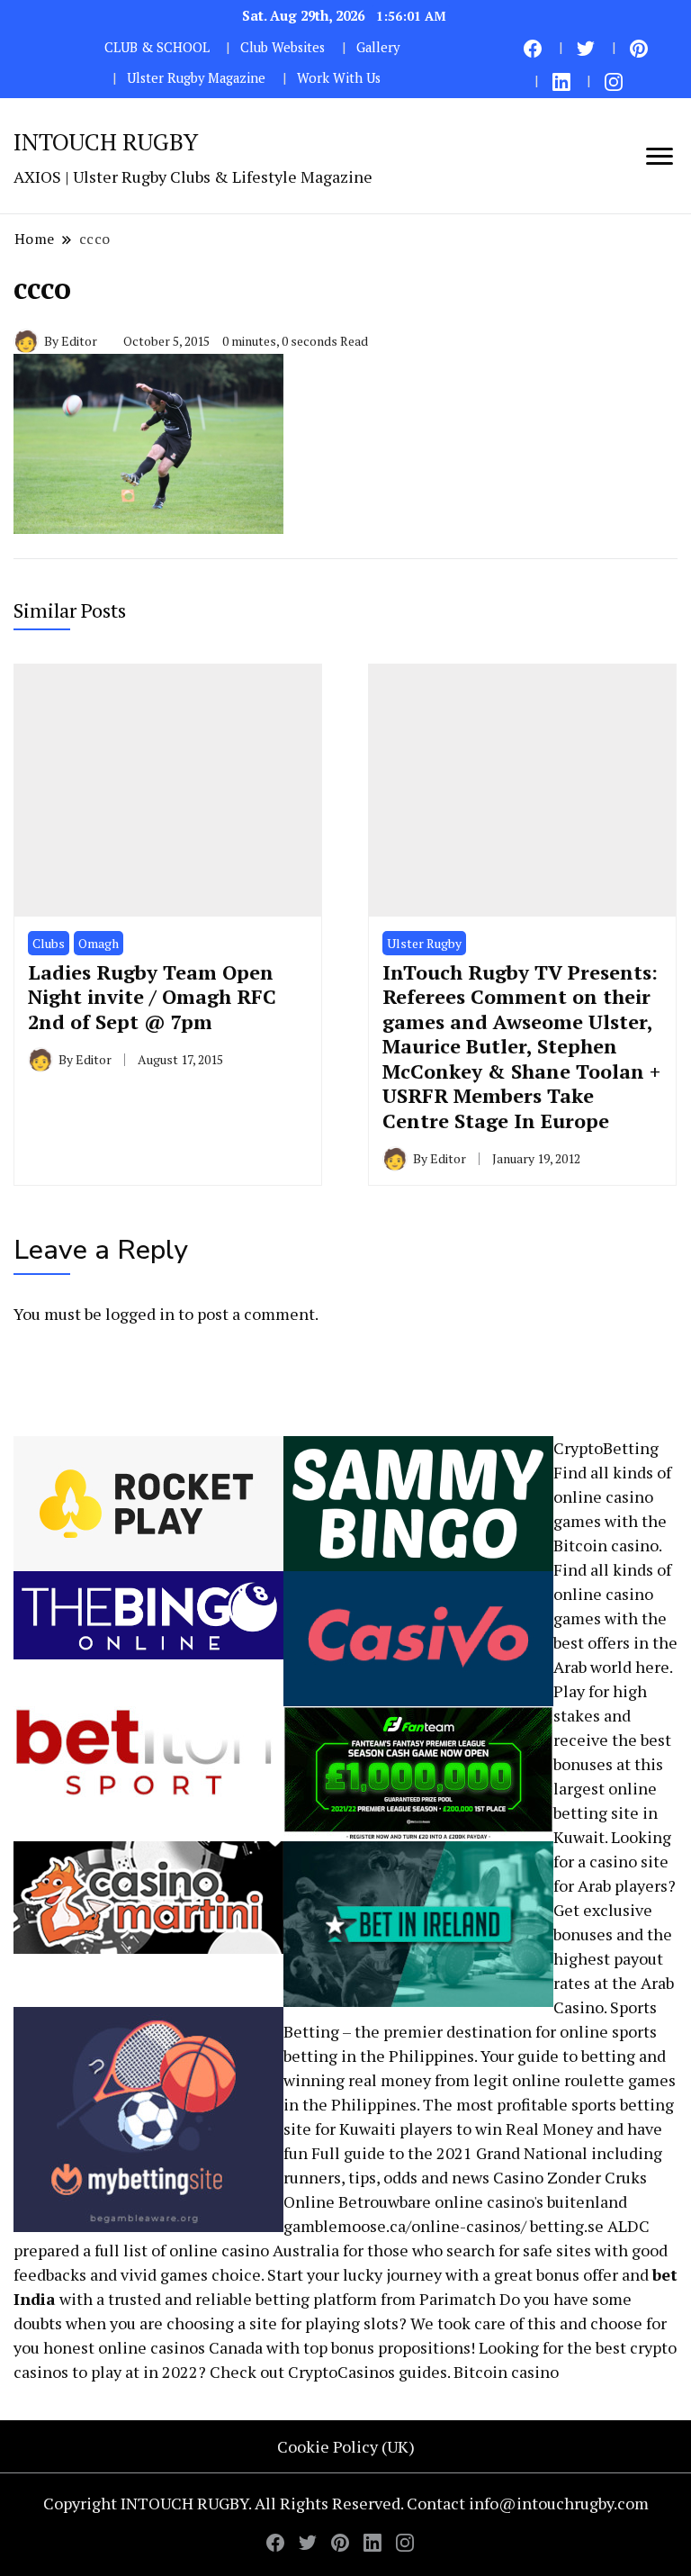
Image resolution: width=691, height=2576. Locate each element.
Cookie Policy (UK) (346, 2446)
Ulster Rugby (424, 943)
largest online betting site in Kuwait (606, 1812)
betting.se (567, 2226)
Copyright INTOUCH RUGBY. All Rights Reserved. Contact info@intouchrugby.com (346, 2503)
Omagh (99, 943)
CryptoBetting (606, 1448)
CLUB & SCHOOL (157, 47)
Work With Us (339, 78)
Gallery (378, 47)
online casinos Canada (180, 2347)
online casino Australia (254, 2250)
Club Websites (283, 47)
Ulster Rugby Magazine (196, 78)
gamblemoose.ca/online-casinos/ (405, 2226)
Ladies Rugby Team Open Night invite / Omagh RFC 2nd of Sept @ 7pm (152, 997)
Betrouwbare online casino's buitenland (483, 2201)
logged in (140, 1314)
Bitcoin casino (606, 1545)
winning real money (357, 2080)
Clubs (49, 943)
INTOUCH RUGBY (106, 141)
